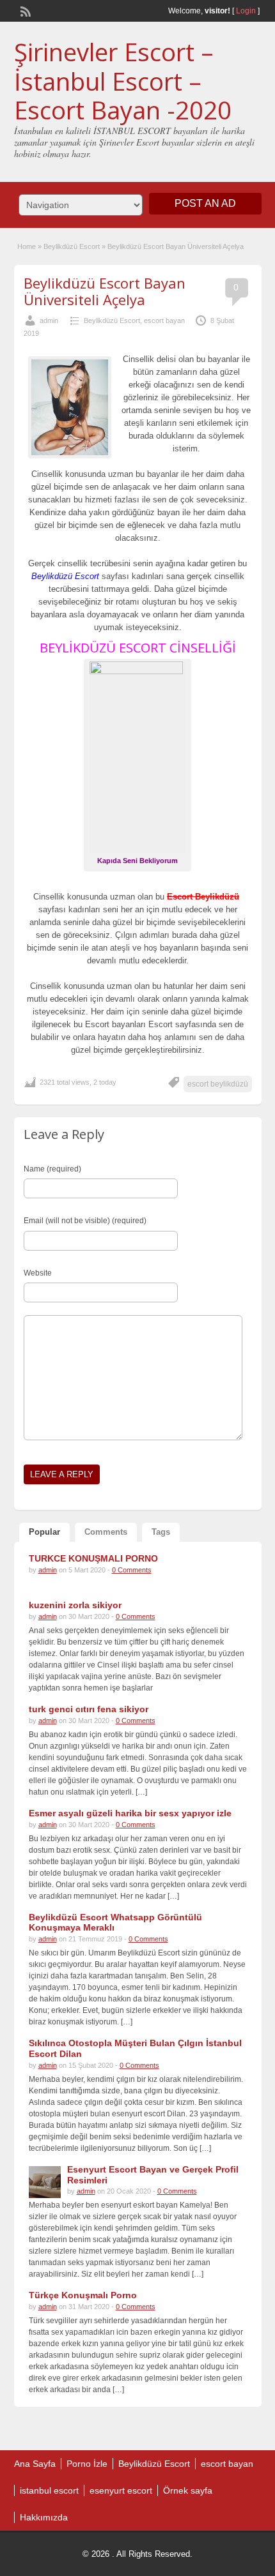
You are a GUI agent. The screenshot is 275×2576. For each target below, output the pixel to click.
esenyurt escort (121, 2490)
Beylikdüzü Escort (72, 246)
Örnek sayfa (188, 2490)
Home (27, 246)
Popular (44, 1532)
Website (38, 1273)
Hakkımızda (44, 2517)
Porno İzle (87, 2464)
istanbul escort (49, 2490)
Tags (161, 1532)
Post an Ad (205, 203)
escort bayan (164, 320)
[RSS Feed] (24, 10)
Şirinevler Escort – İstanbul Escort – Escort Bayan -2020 (123, 81)
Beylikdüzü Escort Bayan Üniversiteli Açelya (105, 291)
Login (246, 11)
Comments (106, 1532)
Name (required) (52, 1169)
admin (49, 320)
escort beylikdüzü (218, 1084)
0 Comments (132, 1570)
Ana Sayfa (35, 2464)
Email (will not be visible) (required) (85, 1221)
